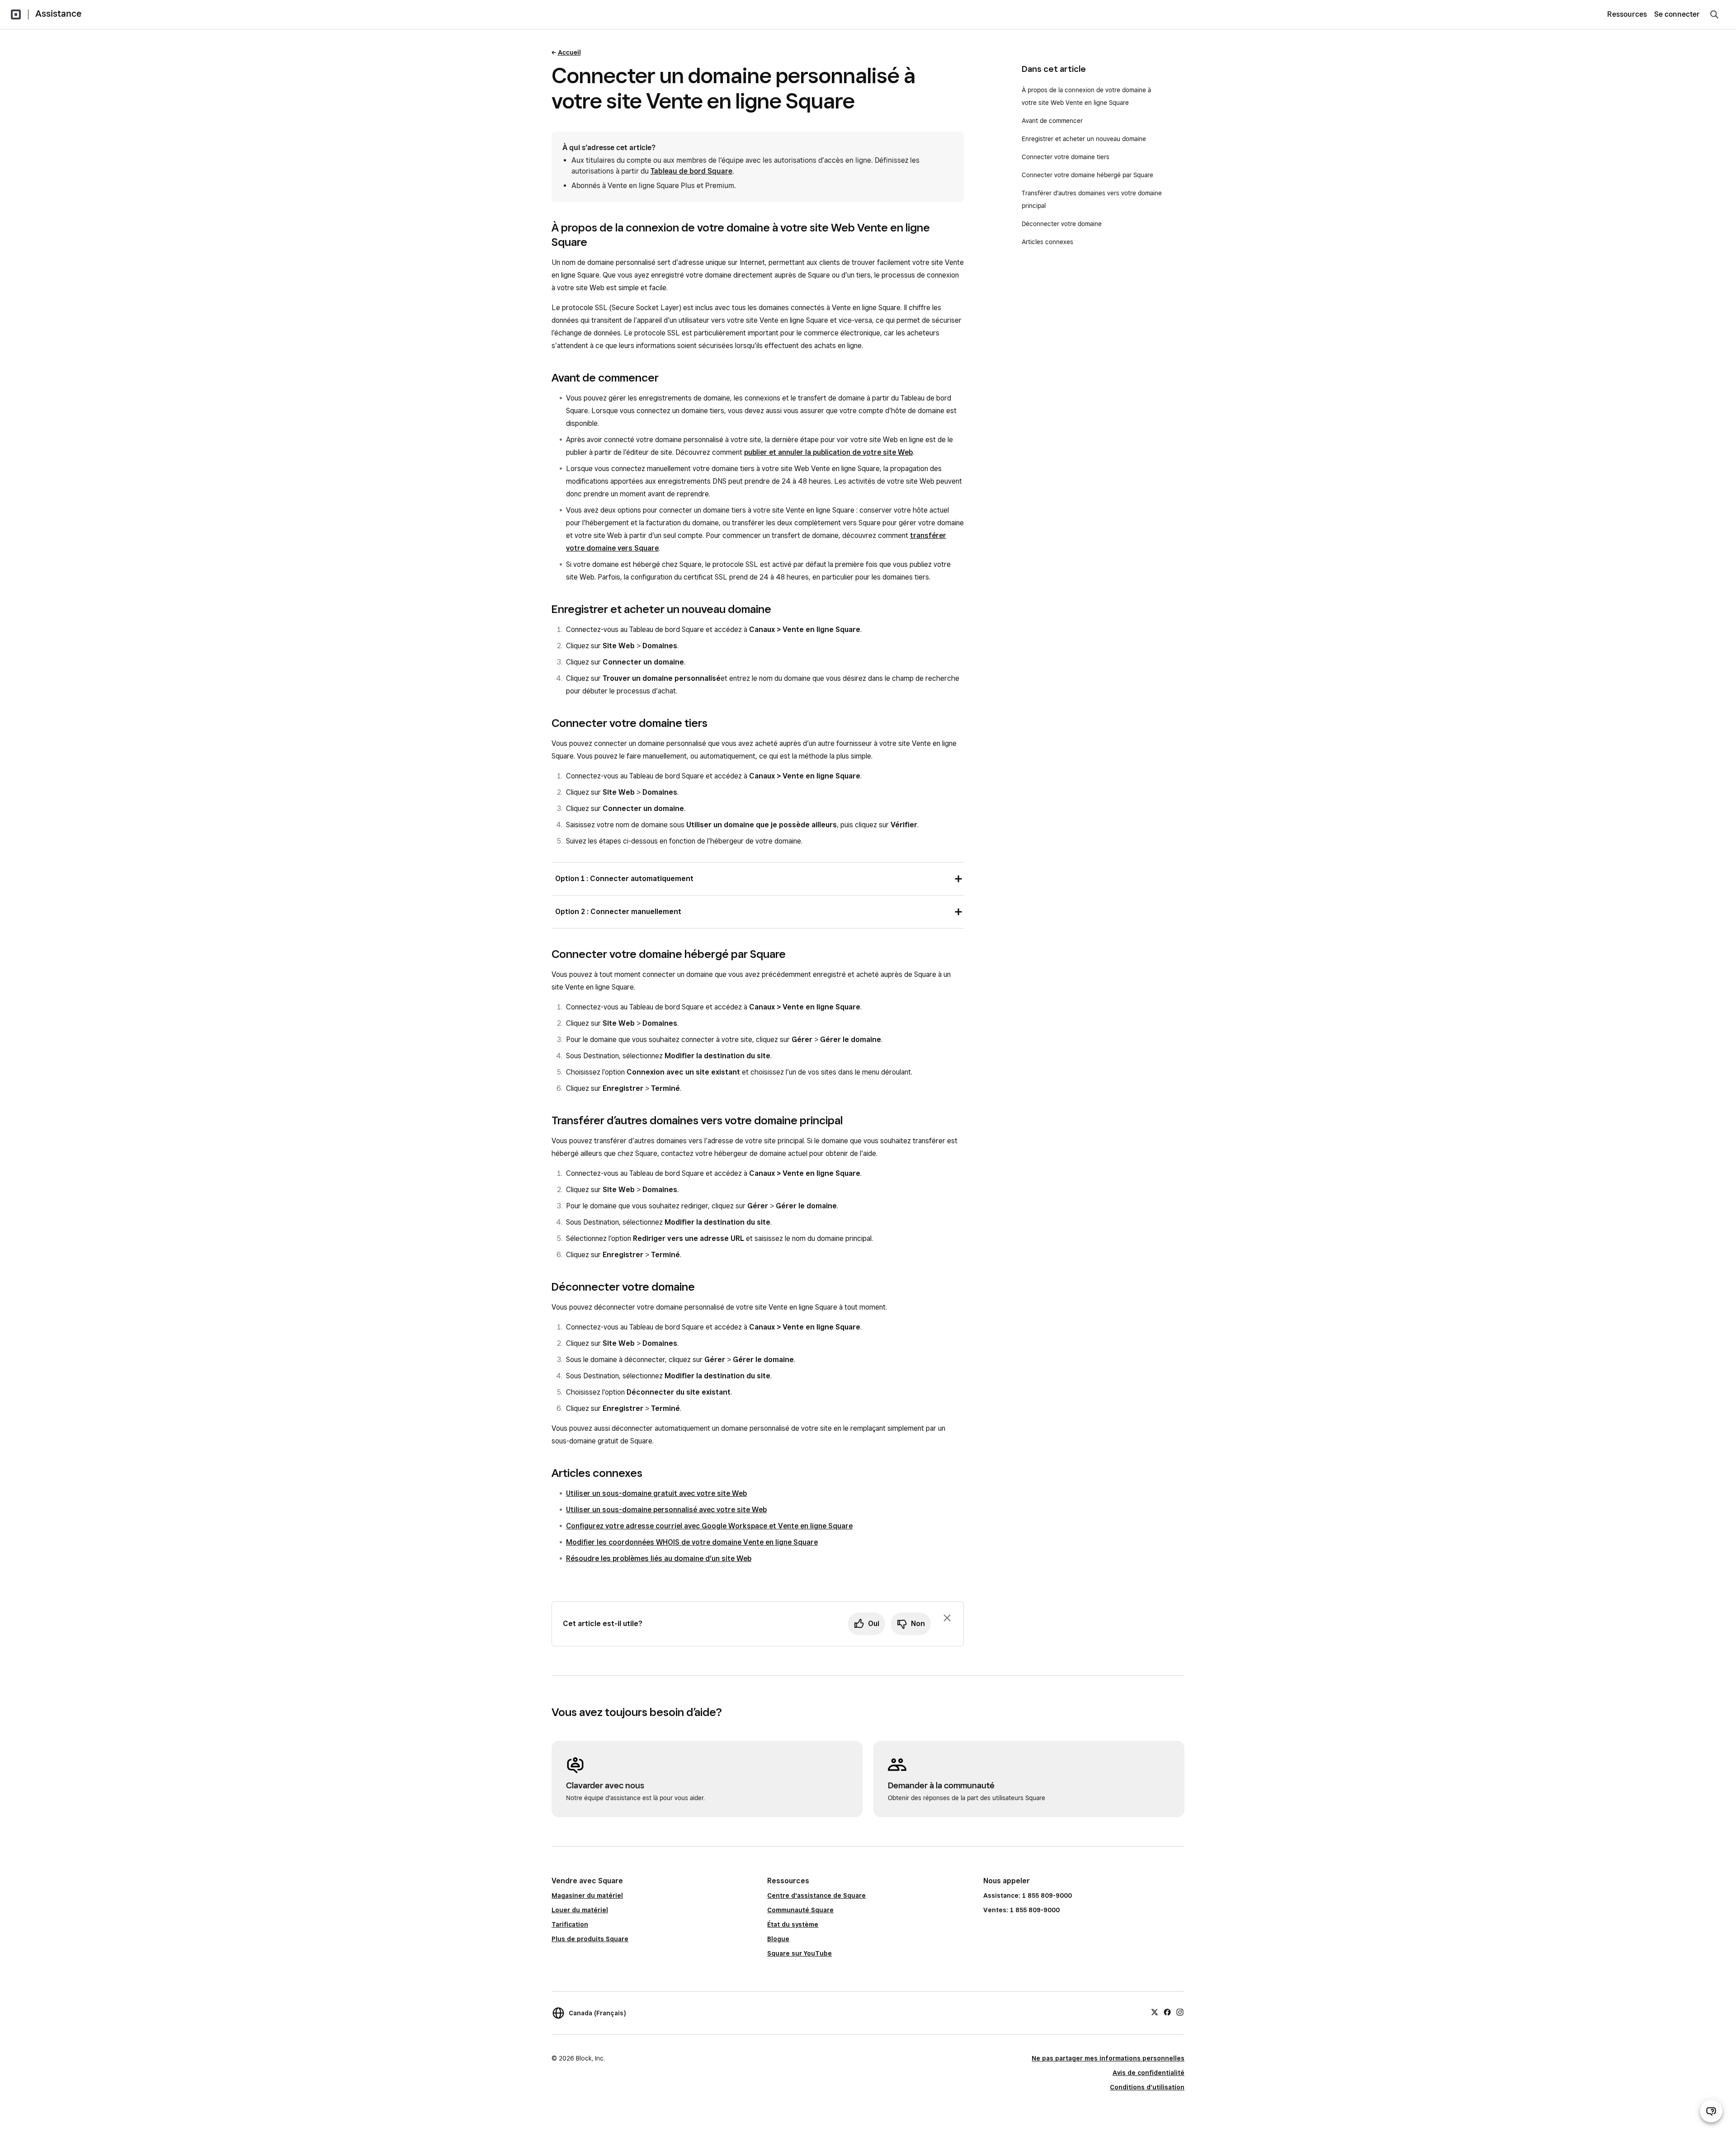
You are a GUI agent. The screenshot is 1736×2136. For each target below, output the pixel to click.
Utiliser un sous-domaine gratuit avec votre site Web (656, 1493)
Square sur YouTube (800, 1953)
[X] (1155, 2012)
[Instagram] (1180, 2012)
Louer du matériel (580, 1910)
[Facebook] (1167, 2012)
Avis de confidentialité (1149, 2073)
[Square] (16, 14)
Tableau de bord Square (691, 171)
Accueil (569, 52)
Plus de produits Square (590, 1939)
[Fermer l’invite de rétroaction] (947, 1618)
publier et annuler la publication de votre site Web (828, 452)
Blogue (778, 1939)
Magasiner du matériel (587, 1896)
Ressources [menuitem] (1627, 14)
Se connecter (1677, 14)
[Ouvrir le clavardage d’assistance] (1711, 2111)
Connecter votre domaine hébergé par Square (1087, 175)
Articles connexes (1047, 242)
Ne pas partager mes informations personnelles (1108, 2058)
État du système (793, 1924)
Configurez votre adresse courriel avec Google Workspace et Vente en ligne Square (709, 1526)
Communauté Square (800, 1910)
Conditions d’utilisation (1147, 2087)
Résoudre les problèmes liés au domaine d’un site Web (659, 1558)
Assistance (58, 14)
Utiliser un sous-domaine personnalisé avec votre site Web (666, 1510)
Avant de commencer (1052, 121)
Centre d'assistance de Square (816, 1896)
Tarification (570, 1924)
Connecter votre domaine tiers (1066, 157)
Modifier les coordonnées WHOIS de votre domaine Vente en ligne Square (692, 1542)
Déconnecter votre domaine (1062, 224)
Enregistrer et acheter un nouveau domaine (1084, 139)
